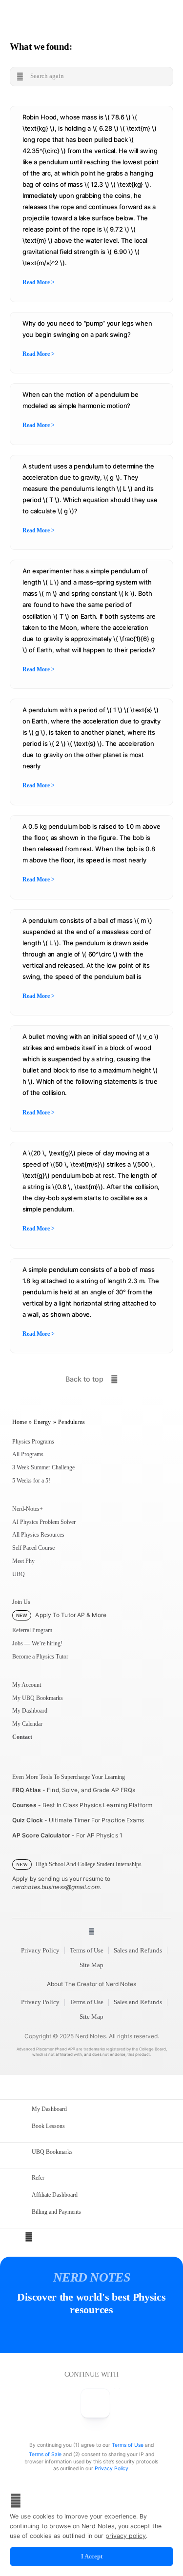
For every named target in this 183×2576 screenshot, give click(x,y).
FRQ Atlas (27, 1790)
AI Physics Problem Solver (44, 1522)
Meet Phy (23, 1561)
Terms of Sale (45, 2454)
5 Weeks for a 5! (31, 1481)
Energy (42, 1422)
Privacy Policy (40, 1950)
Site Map (91, 1965)
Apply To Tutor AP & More (61, 1615)
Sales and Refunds (138, 1950)
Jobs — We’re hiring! (37, 1643)
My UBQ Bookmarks (38, 1698)
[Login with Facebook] (95, 2404)
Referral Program (32, 1630)
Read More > (39, 282)
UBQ (19, 1574)
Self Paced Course (33, 1548)
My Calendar (27, 1724)
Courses (24, 1805)
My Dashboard (30, 1711)
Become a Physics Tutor (40, 1657)
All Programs (28, 1454)
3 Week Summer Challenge (43, 1467)
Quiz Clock (28, 1820)
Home (20, 1422)
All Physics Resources (38, 1535)
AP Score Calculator (41, 1835)
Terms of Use (87, 1950)
